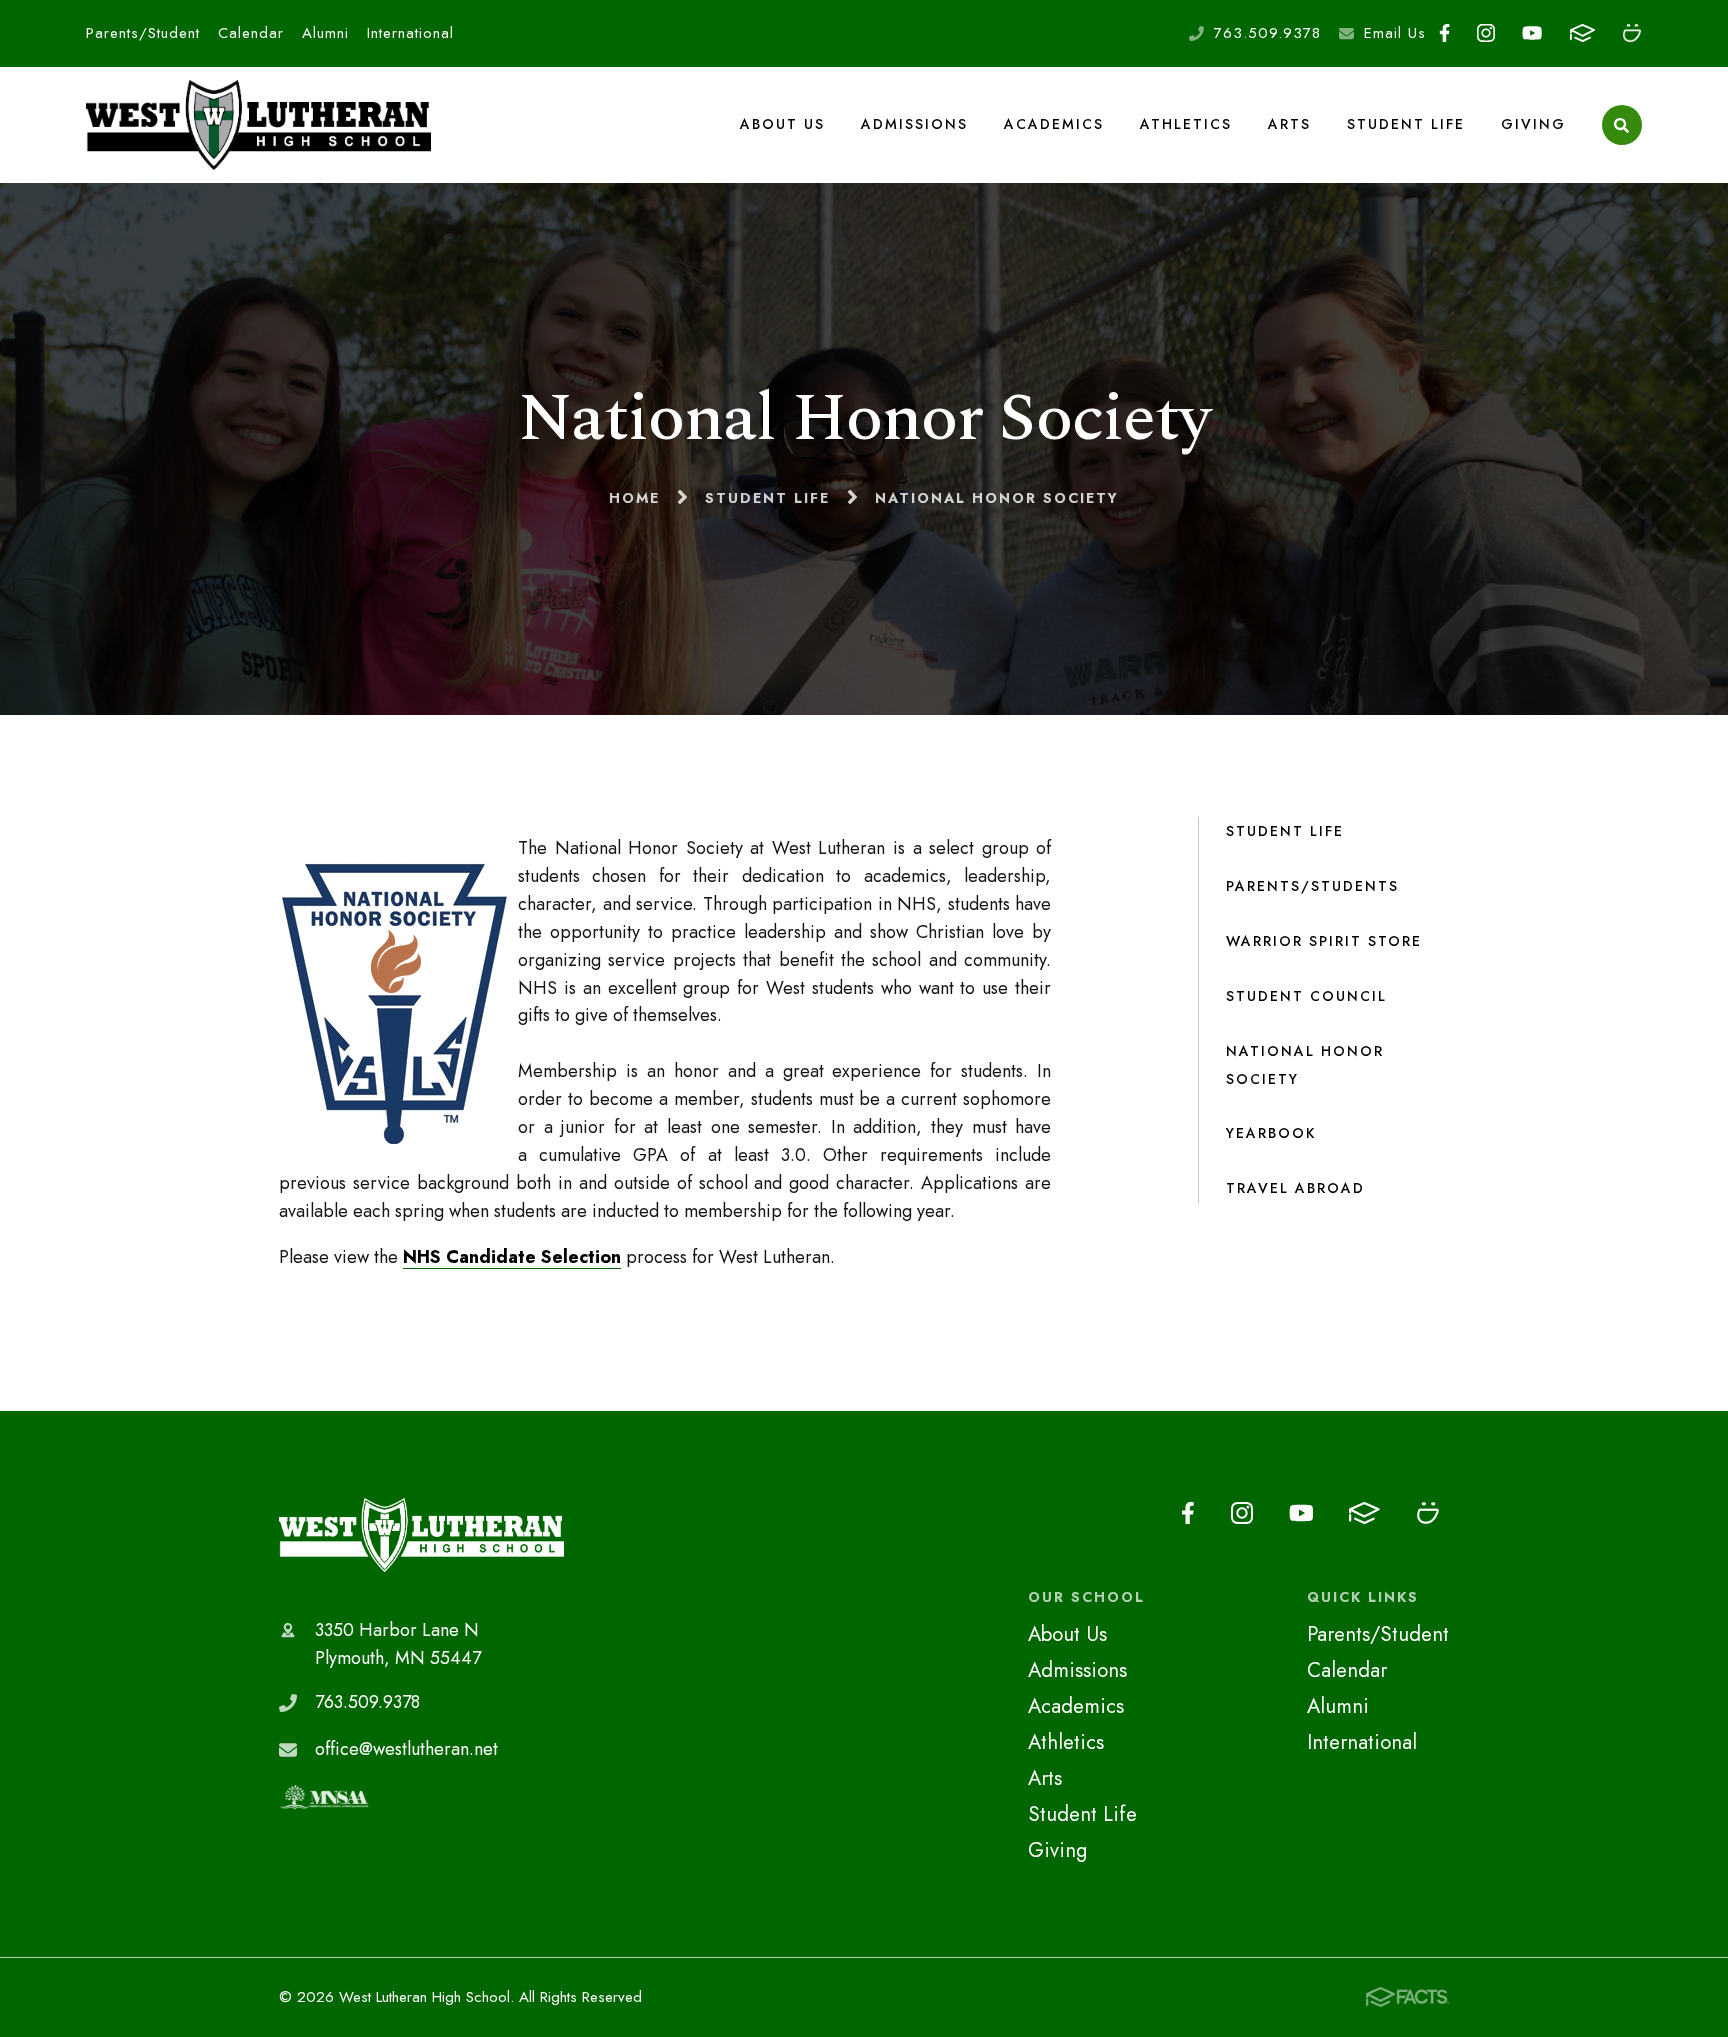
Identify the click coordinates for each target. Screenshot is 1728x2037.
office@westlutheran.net (406, 1749)
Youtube (1532, 33)
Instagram (1486, 33)
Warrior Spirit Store (1324, 941)
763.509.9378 (1267, 33)
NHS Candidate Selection (512, 1257)
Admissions (914, 124)
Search (1622, 125)
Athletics (1186, 124)
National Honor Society (1305, 1065)
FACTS (1582, 33)
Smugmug (1631, 33)
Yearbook (1271, 1133)
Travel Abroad (1295, 1188)
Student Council (1306, 996)
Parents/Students (1312, 886)
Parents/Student (143, 33)
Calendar (251, 33)
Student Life (1406, 124)
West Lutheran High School (421, 1535)
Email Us (1395, 33)
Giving (1533, 124)
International (410, 33)
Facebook (1445, 33)
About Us (782, 124)
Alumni (325, 33)
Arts (1289, 124)
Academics (1054, 124)
